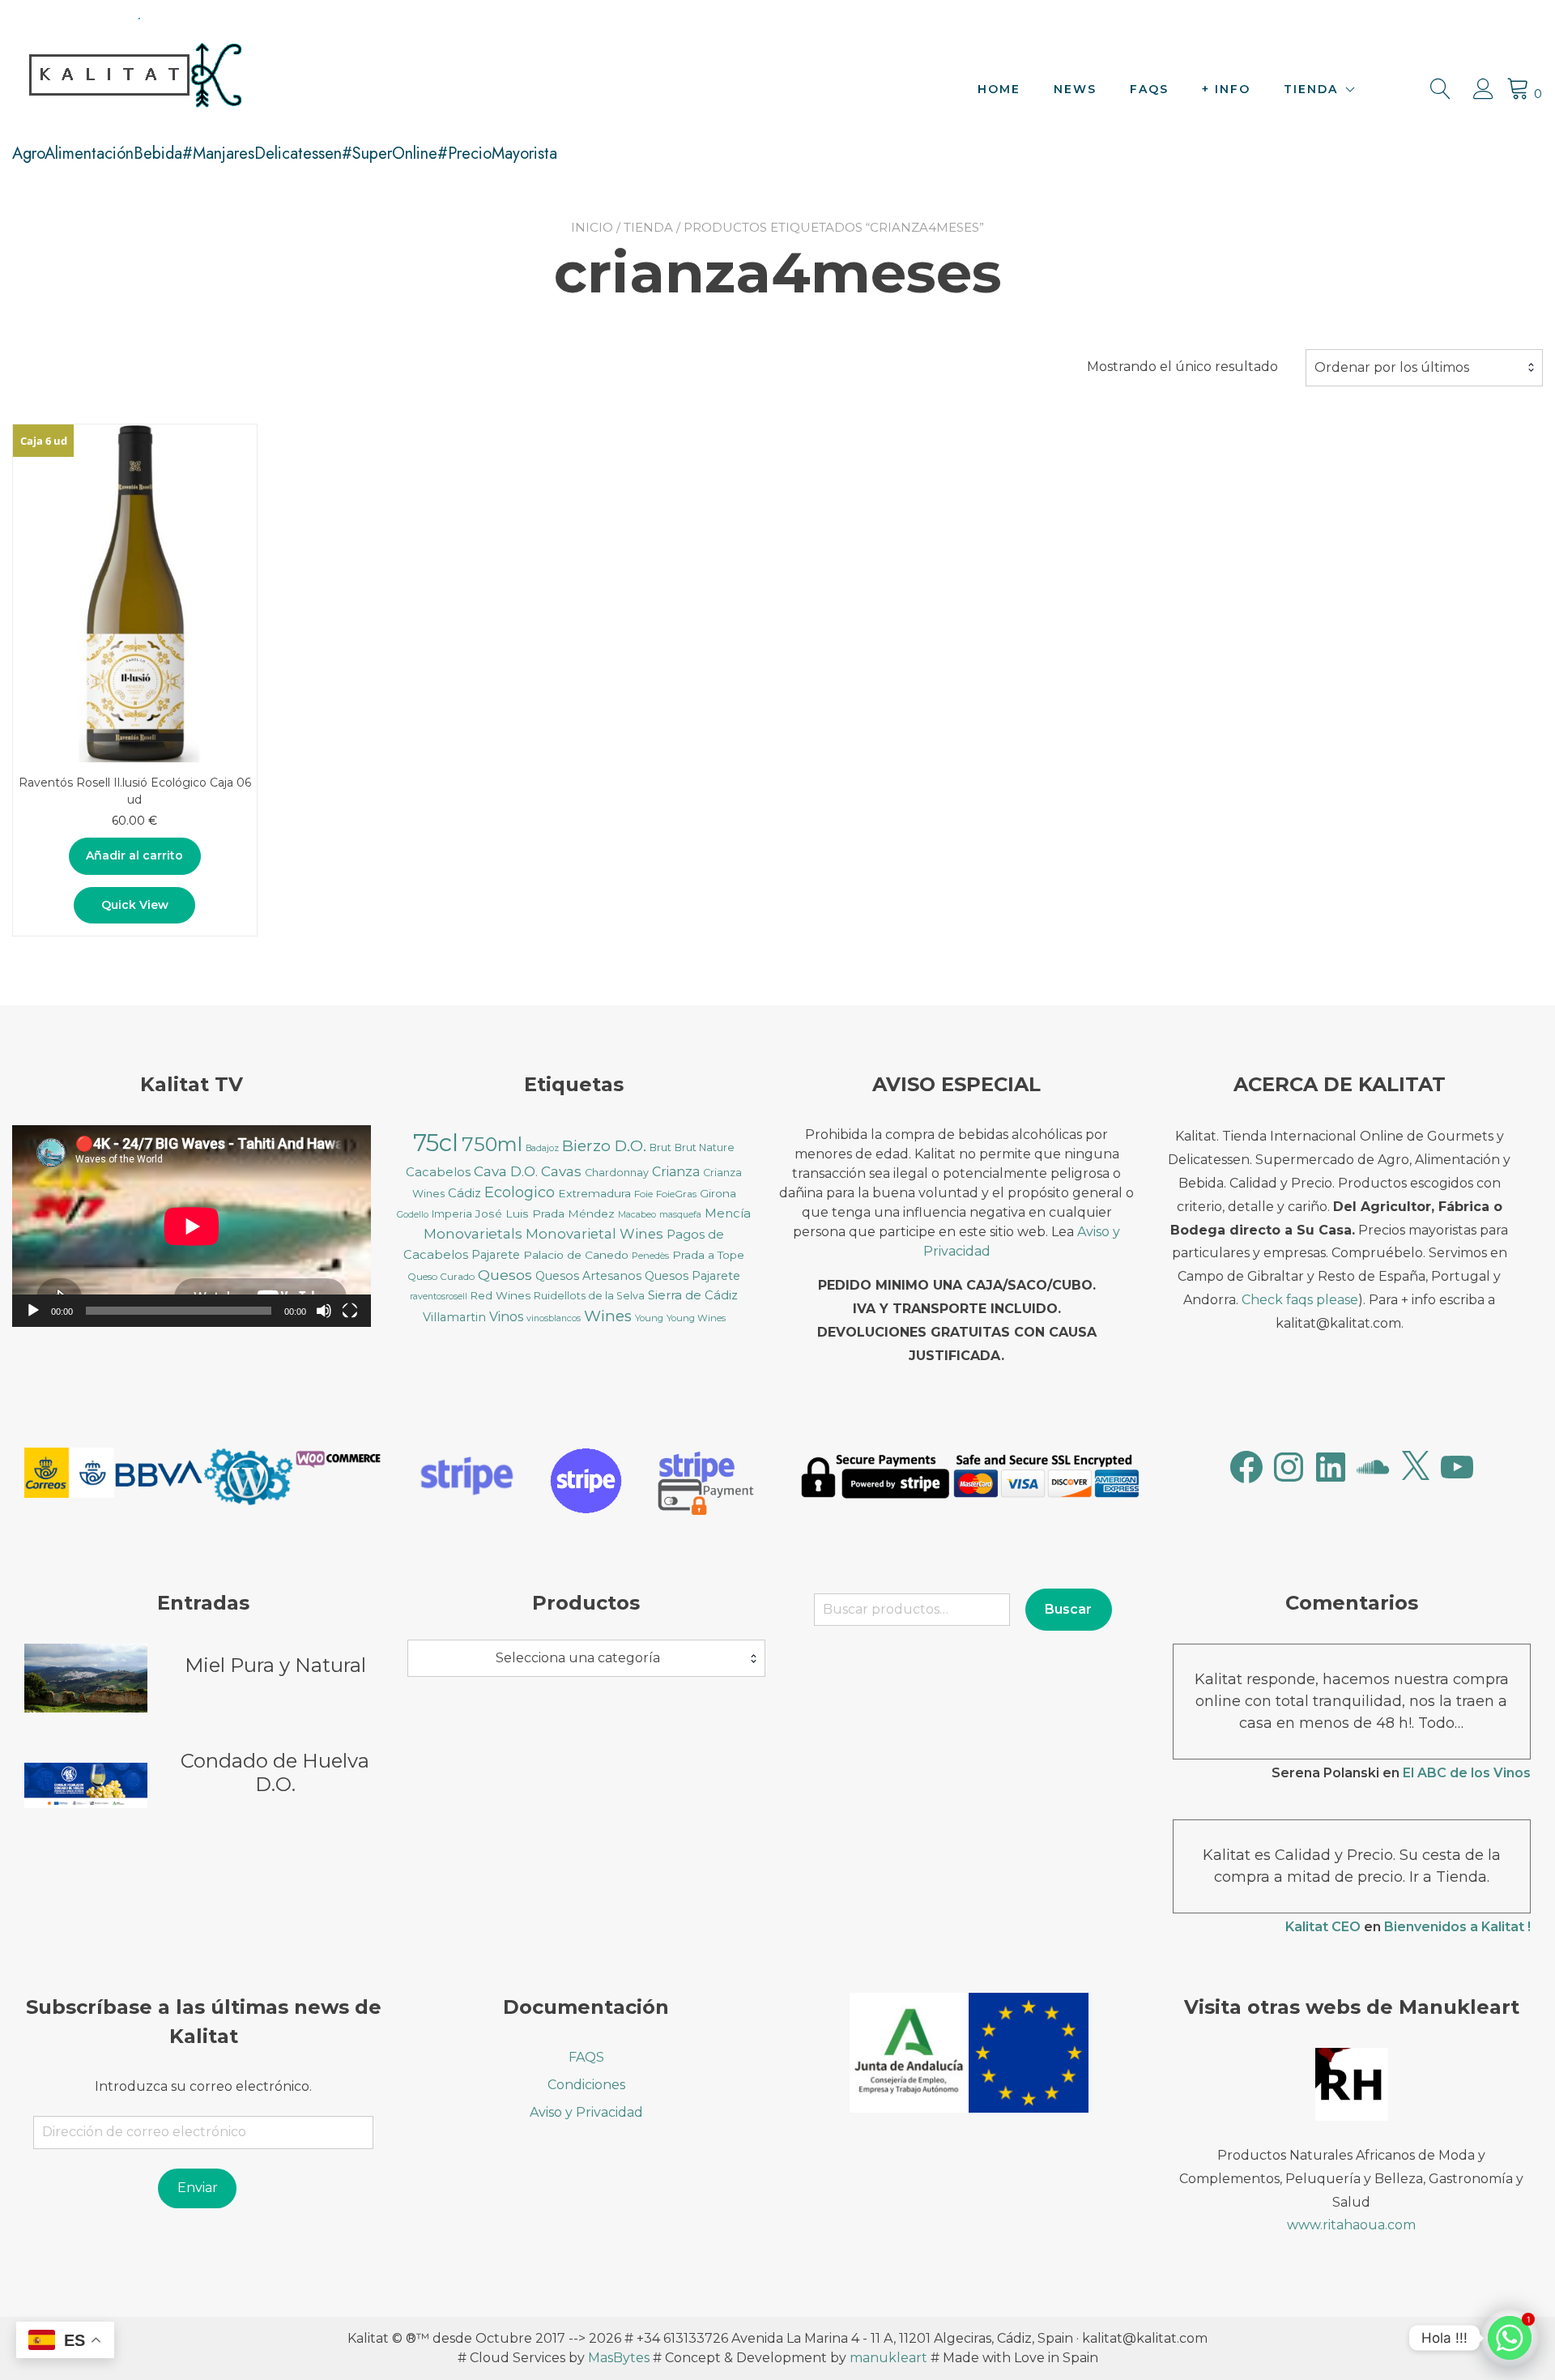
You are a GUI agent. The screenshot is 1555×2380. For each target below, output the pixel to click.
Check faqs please (1300, 1300)
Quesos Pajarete (692, 1276)
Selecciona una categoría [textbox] (578, 1658)
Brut (660, 1147)
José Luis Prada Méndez (545, 1213)
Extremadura (594, 1193)
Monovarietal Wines (594, 1234)
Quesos (505, 1275)
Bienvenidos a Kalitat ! (1457, 1927)
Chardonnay (617, 1173)
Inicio (592, 227)
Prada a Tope (708, 1255)
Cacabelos (438, 1172)
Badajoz (542, 1148)
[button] (69, 1476)
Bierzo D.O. (604, 1146)
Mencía (728, 1213)
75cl (436, 1143)
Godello (413, 1215)
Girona (718, 1193)
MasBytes (619, 2358)
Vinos (506, 1317)
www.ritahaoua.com (1351, 2225)
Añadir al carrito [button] (134, 855)
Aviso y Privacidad (586, 2112)
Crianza (676, 1172)
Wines (608, 1316)
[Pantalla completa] (350, 1311)
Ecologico (520, 1192)
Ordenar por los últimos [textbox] (1392, 367)
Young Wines (696, 1318)
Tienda (1311, 89)
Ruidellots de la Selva (589, 1296)
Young (649, 1318)
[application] (192, 1226)
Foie (643, 1194)
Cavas (561, 1171)
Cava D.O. (506, 1171)
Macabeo (637, 1215)
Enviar (198, 2188)
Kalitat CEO (1323, 1927)
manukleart (888, 2358)
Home (999, 89)
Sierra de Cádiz (693, 1295)
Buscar (1068, 1609)
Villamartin (454, 1317)
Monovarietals (473, 1233)
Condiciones (586, 2085)
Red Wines (501, 1295)
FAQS (1149, 89)
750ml (492, 1144)
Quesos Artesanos (588, 1276)
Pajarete (496, 1255)
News (1075, 89)
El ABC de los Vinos (1467, 1773)
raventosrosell (439, 1297)
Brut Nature (705, 1147)
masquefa (680, 1215)
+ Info (1226, 89)
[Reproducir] (33, 1311)
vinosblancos (554, 1318)
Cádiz (464, 1193)
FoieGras (676, 1194)
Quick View (135, 905)
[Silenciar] (324, 1311)
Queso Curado (441, 1276)
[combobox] (1424, 368)
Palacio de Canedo (576, 1255)
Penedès (650, 1256)
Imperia (452, 1214)
